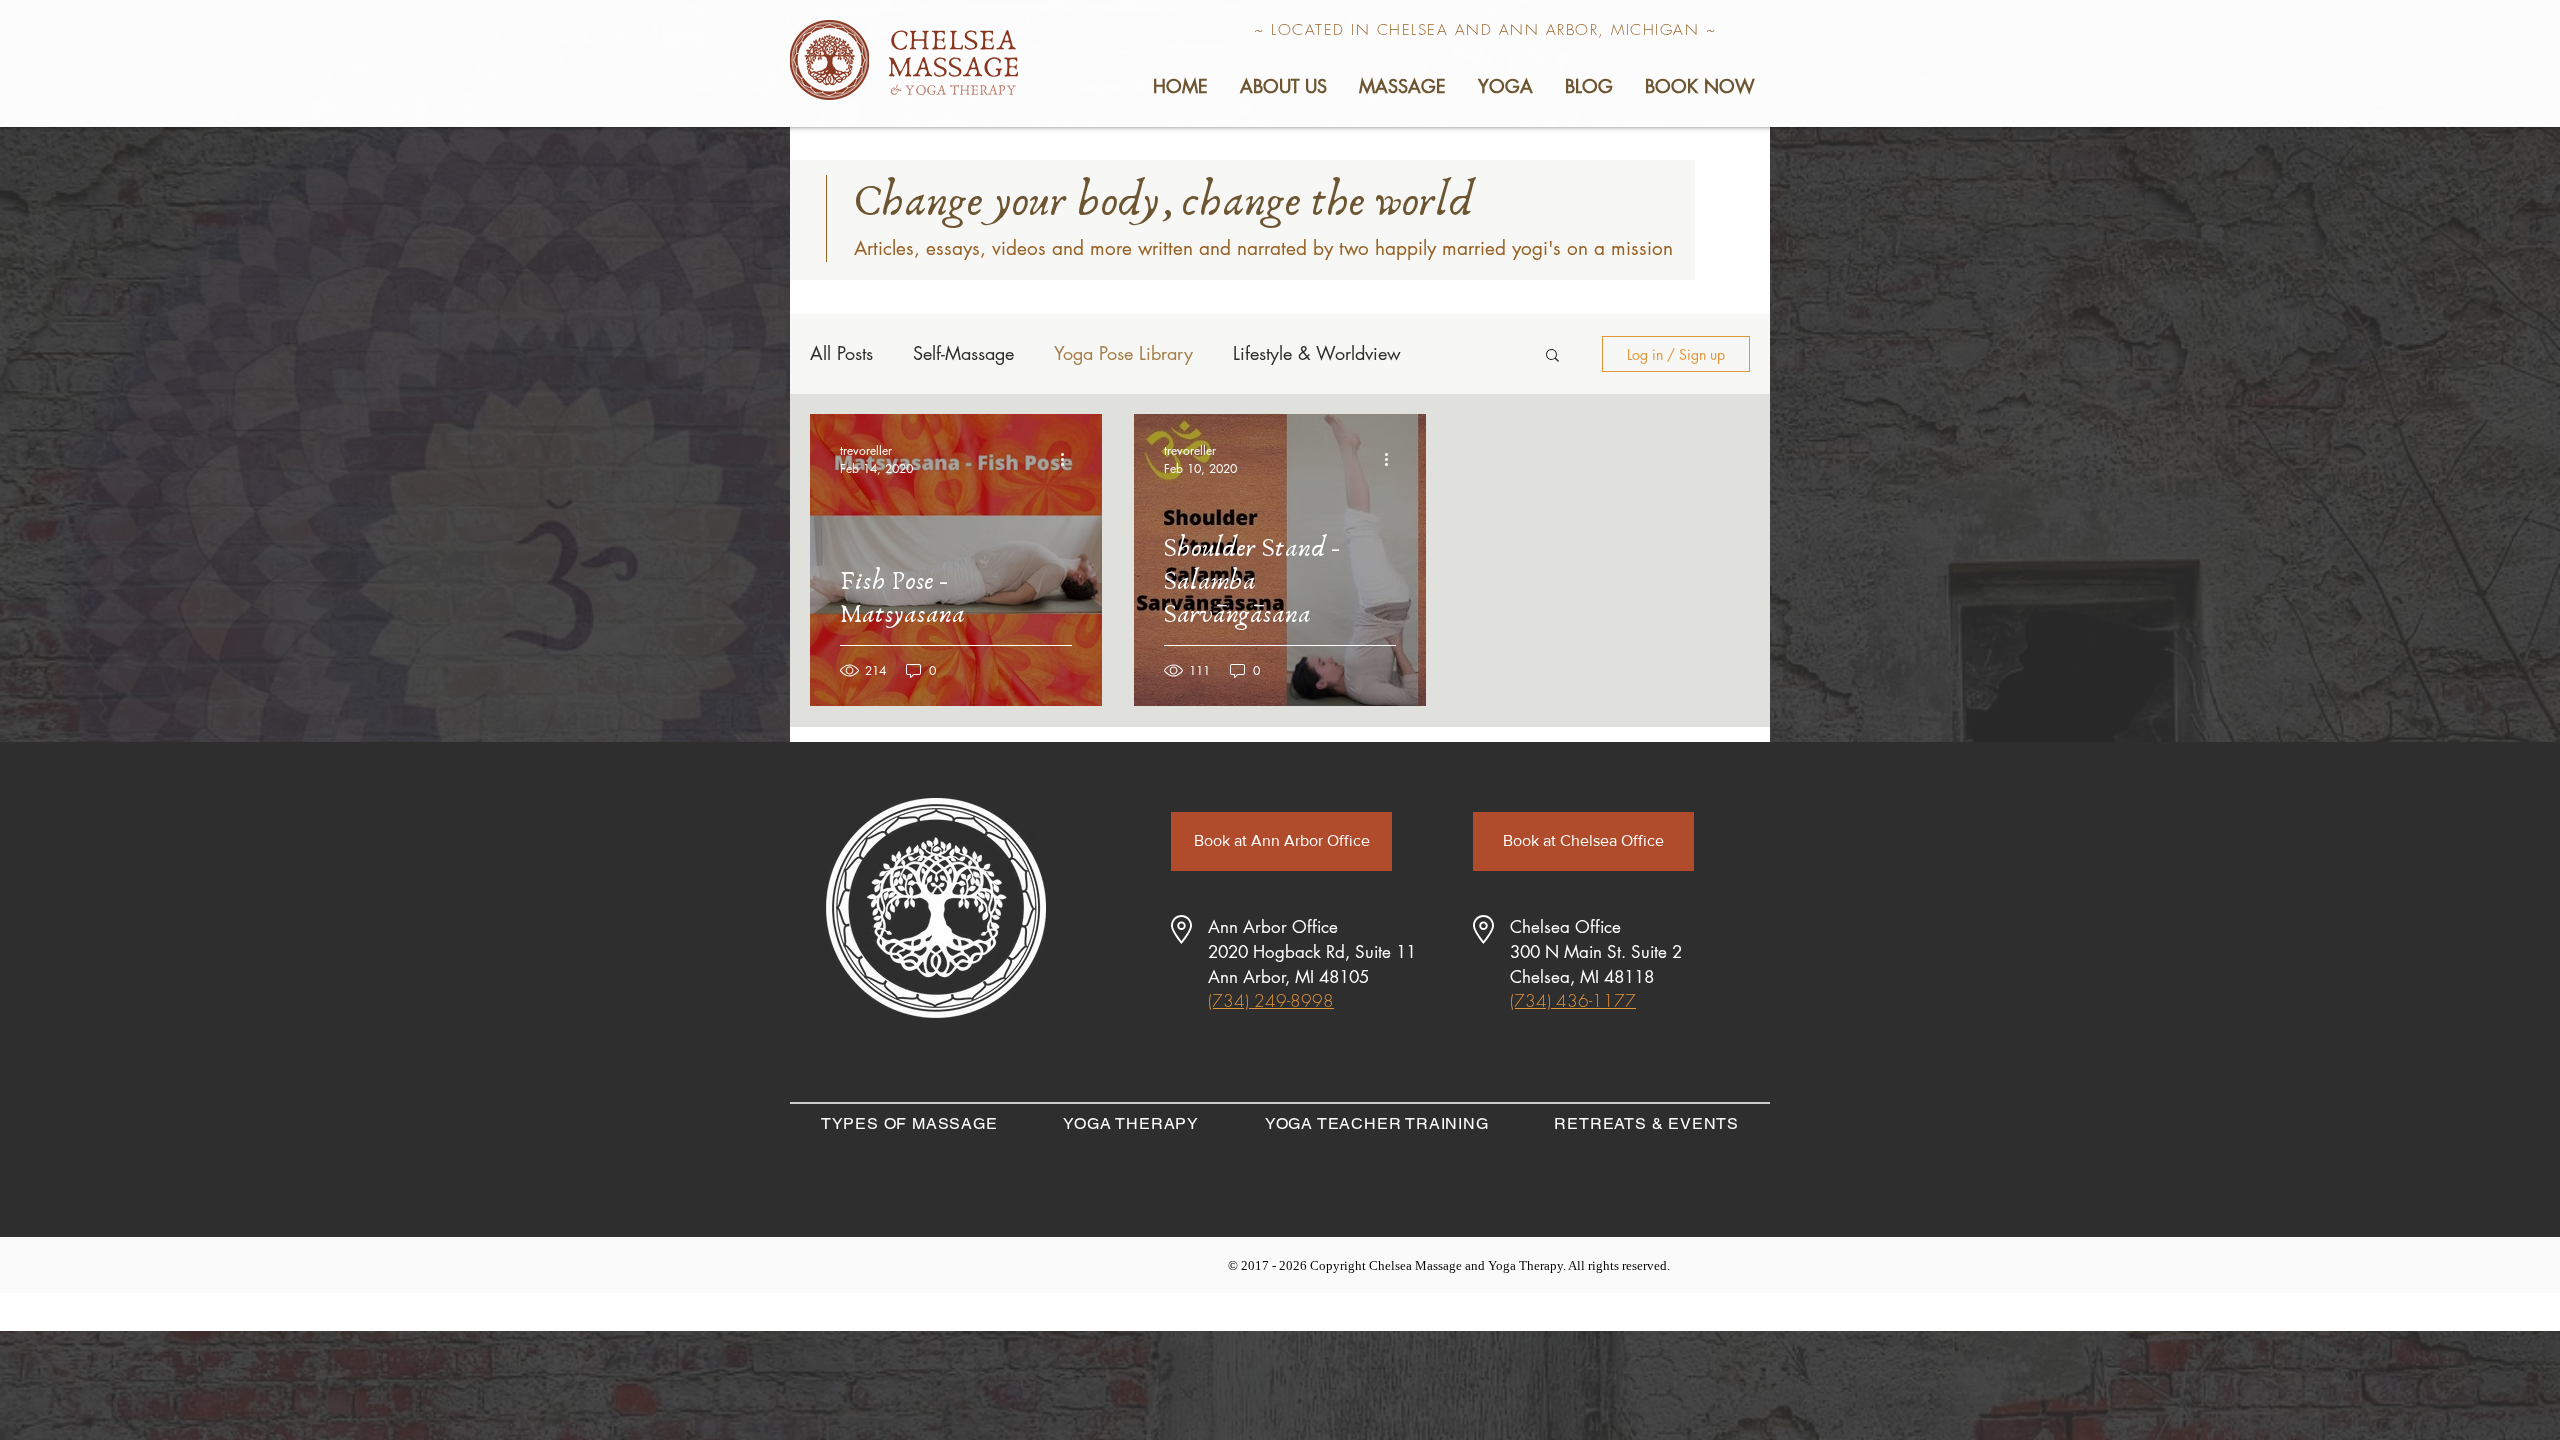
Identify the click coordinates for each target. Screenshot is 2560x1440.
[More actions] (1069, 459)
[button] (1282, 86)
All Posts (841, 353)
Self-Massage (963, 353)
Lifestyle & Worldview (1317, 353)
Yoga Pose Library (1123, 353)
